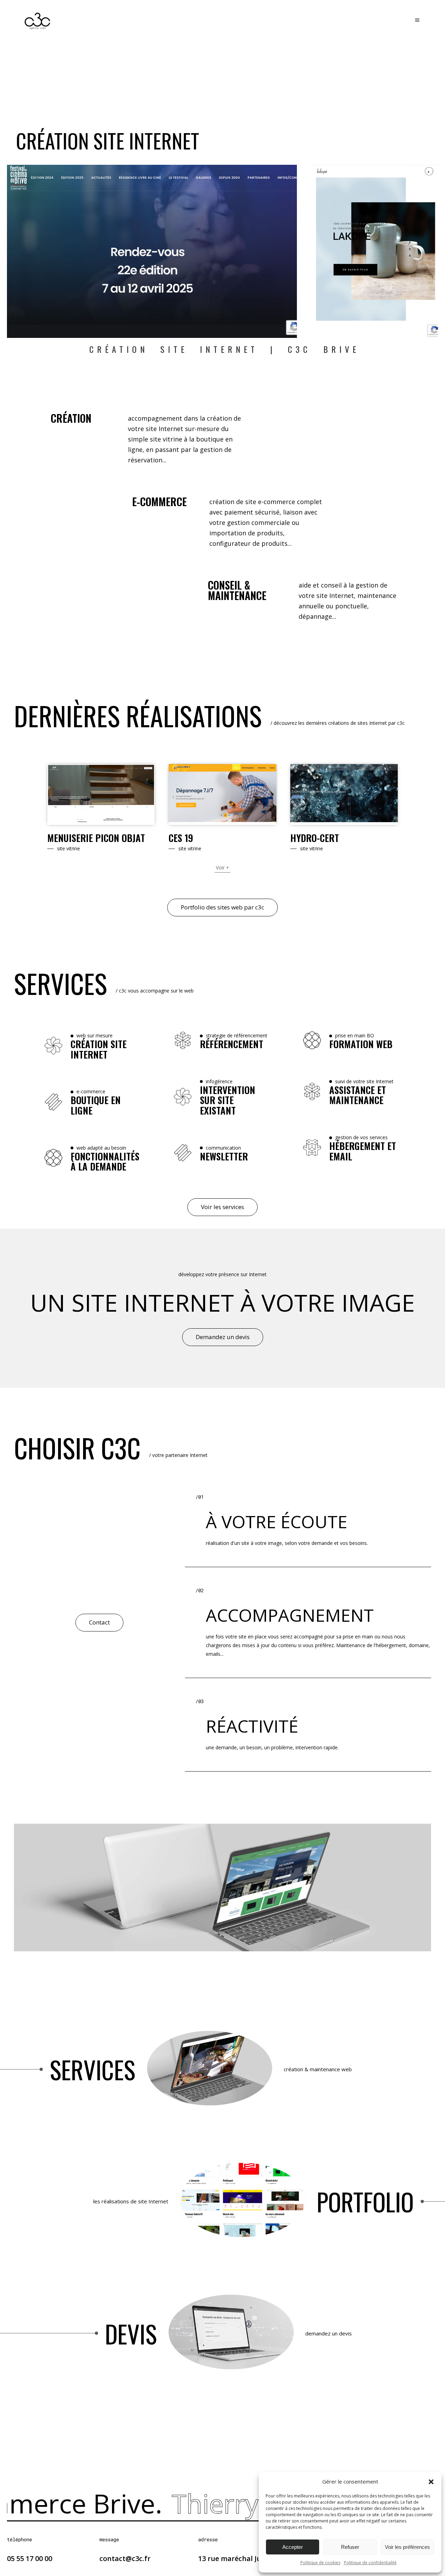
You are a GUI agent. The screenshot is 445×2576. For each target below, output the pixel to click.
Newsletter (224, 1157)
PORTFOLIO (365, 2201)
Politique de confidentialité (370, 2563)
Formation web (361, 1044)
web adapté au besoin (101, 1148)
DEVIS (131, 2333)
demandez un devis (329, 2333)
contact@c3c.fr (125, 2558)
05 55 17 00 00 (30, 2558)
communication (223, 1148)
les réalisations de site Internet (131, 2201)
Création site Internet (99, 1049)
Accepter (293, 2547)
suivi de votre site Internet (364, 1081)
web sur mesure (95, 1035)
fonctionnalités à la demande (105, 1162)
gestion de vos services (361, 1137)
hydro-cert (315, 838)
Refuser (350, 2547)
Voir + (222, 868)
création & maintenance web (318, 2069)
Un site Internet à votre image (222, 1302)
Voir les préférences (407, 2547)
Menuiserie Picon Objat (96, 838)
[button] (431, 2482)
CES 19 (181, 838)
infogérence (219, 1081)
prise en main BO (355, 1035)
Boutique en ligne (96, 1105)
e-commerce (91, 1091)
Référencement (232, 1044)
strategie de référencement (237, 1035)
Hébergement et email (363, 1151)
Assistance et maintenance (358, 1095)
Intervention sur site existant (228, 1100)
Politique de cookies (320, 2563)
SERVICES (92, 2069)
